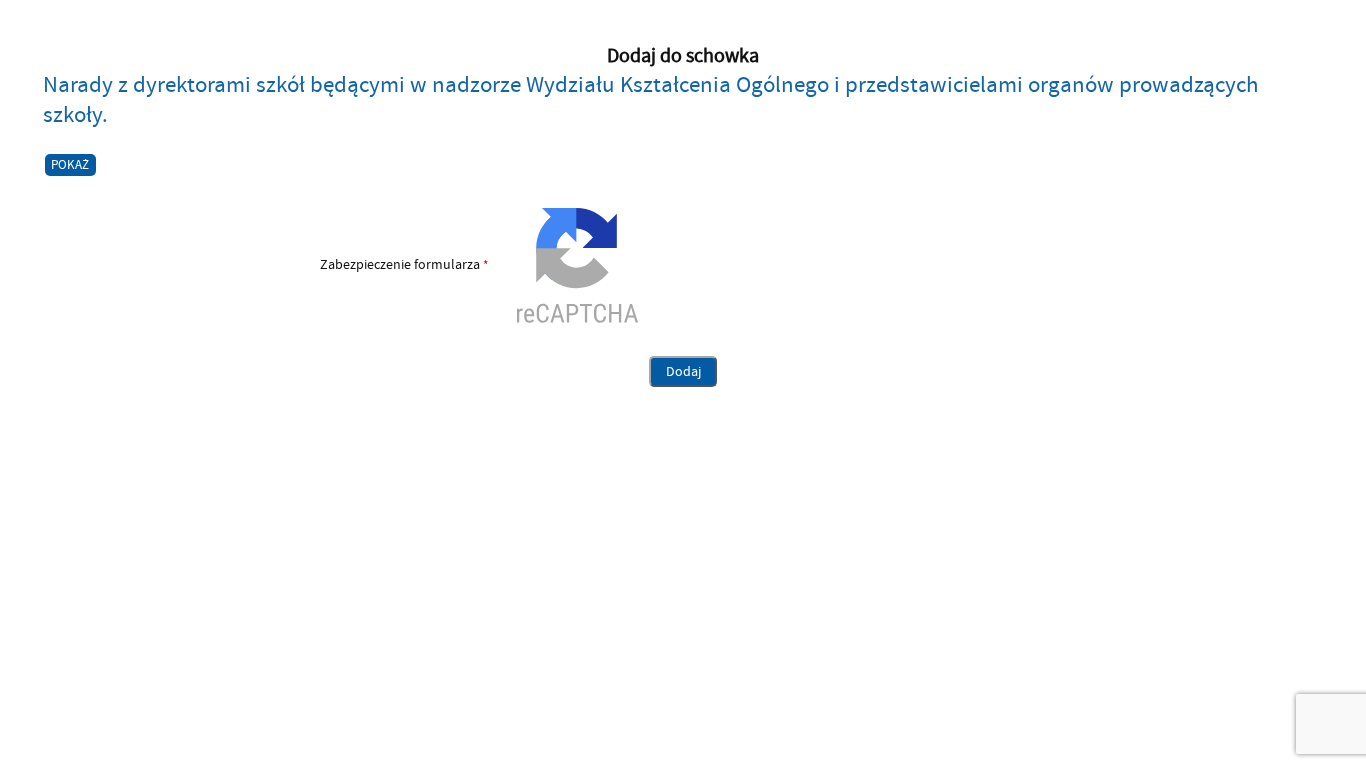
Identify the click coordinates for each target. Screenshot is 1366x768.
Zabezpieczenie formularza (265, 265)
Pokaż (70, 165)
